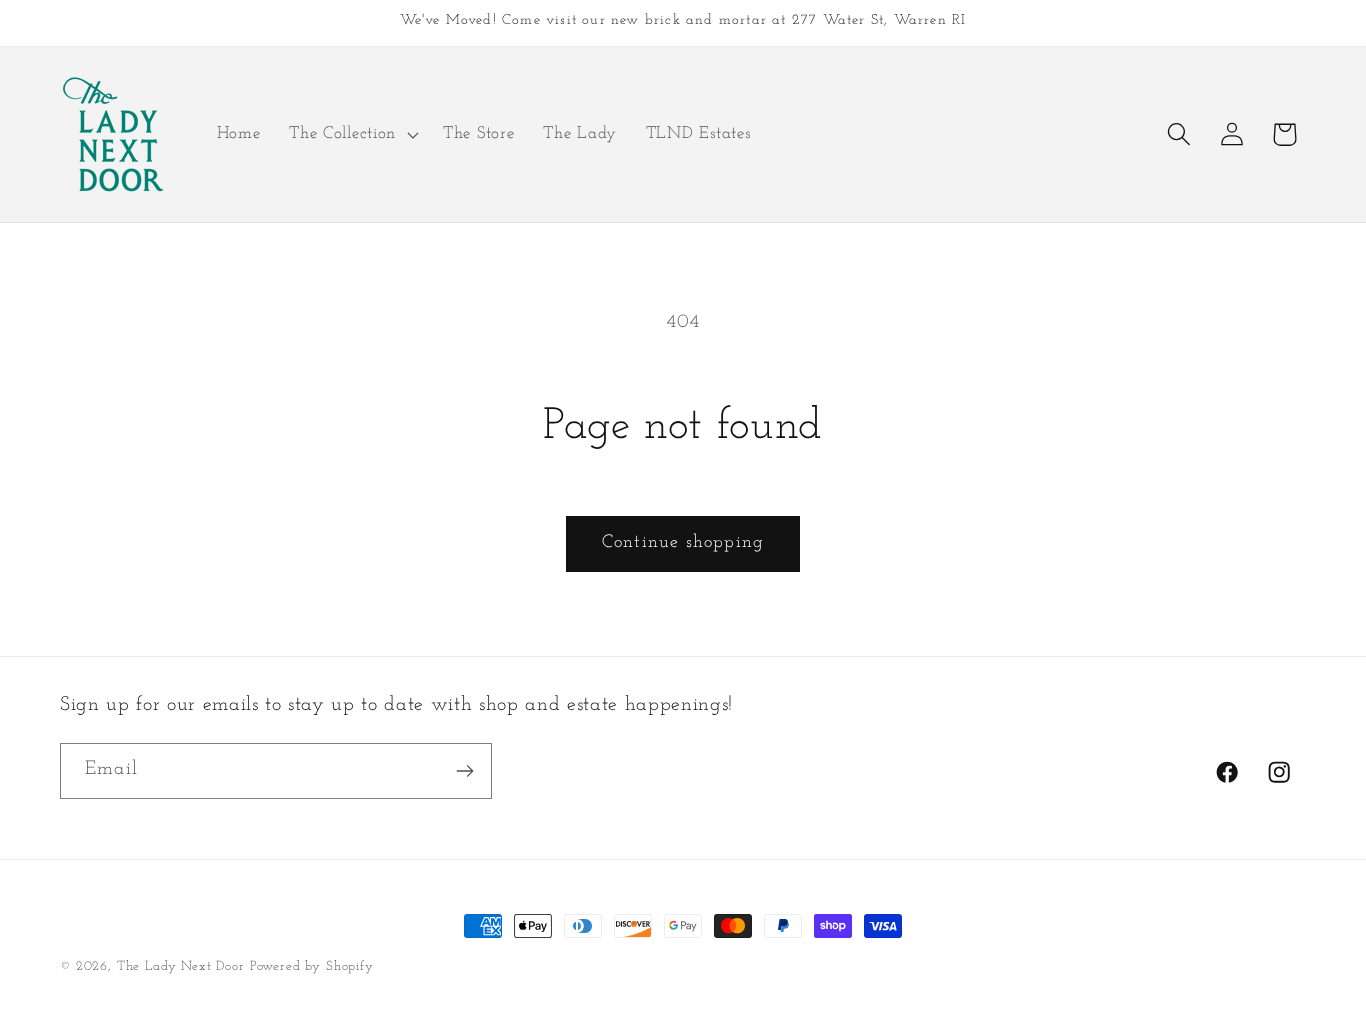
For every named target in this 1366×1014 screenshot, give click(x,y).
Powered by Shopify (312, 966)
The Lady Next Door (181, 966)
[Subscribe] (464, 771)
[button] (352, 134)
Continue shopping (683, 543)
